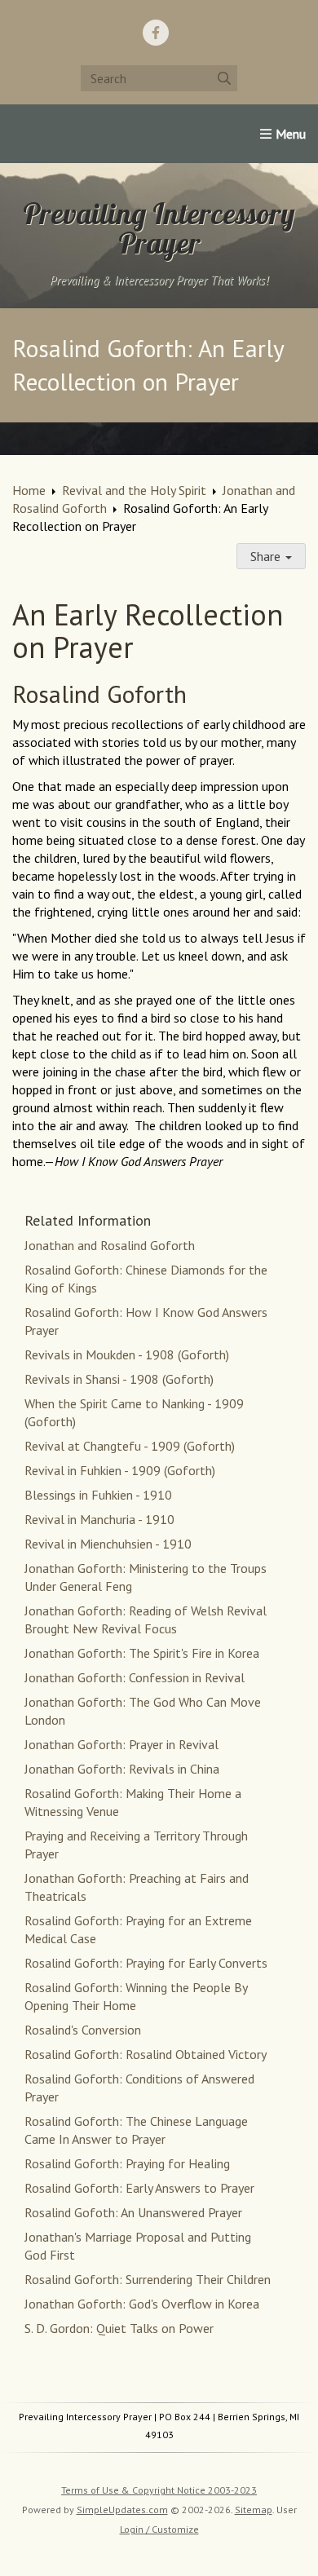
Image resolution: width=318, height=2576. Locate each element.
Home (29, 490)
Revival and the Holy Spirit (134, 490)
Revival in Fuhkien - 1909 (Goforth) (120, 1470)
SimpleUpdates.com (122, 2510)
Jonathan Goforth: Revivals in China (122, 1769)
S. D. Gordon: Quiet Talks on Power (119, 2328)
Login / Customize (159, 2529)
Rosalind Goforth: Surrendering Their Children (148, 2279)
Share (267, 556)
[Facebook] (156, 33)
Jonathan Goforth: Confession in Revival (135, 1677)
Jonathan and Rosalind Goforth (110, 1245)
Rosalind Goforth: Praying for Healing (127, 2163)
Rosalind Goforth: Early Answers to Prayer (139, 2188)
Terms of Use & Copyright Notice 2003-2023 (159, 2490)
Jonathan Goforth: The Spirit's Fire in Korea (142, 1653)
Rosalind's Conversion (83, 2030)
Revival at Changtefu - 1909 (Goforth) (130, 1446)
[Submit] (224, 78)
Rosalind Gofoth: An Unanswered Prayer (133, 2212)
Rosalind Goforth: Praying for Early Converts (146, 1963)
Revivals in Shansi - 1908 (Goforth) (119, 1379)
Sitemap (254, 2510)
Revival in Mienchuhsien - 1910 (108, 1544)
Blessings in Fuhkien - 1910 (98, 1495)
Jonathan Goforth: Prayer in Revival (121, 1744)
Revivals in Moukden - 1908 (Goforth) (127, 1354)
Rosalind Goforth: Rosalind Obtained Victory (146, 2054)
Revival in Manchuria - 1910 (99, 1519)
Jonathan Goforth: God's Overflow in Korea (142, 2304)
